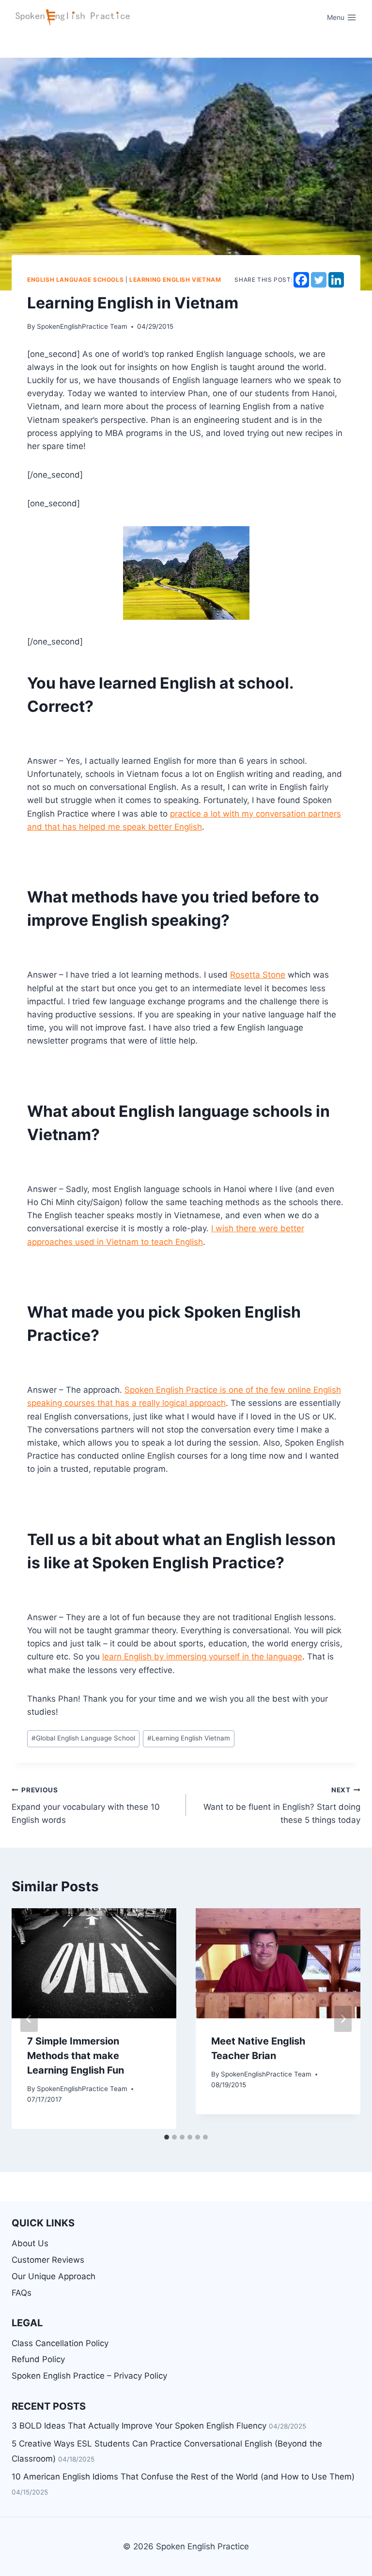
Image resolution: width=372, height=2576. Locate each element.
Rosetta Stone (258, 975)
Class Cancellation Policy (60, 2343)
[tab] (167, 2137)
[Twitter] (319, 280)
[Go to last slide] (29, 2019)
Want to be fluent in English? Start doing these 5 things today (282, 1805)
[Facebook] (301, 280)
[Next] (343, 2019)
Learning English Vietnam (189, 1738)
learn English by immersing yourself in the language (202, 1657)
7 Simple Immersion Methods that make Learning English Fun (76, 2056)
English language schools (75, 280)
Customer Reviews (48, 2260)
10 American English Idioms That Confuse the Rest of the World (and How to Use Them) (183, 2477)
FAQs (22, 2293)
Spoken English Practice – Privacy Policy (89, 2376)
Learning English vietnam (175, 280)
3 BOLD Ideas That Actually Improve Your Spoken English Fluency (139, 2426)
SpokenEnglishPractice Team (82, 326)
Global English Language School (83, 1738)
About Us (30, 2243)
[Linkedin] (336, 280)
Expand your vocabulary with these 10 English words (86, 1805)
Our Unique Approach (54, 2276)
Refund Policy (38, 2359)
